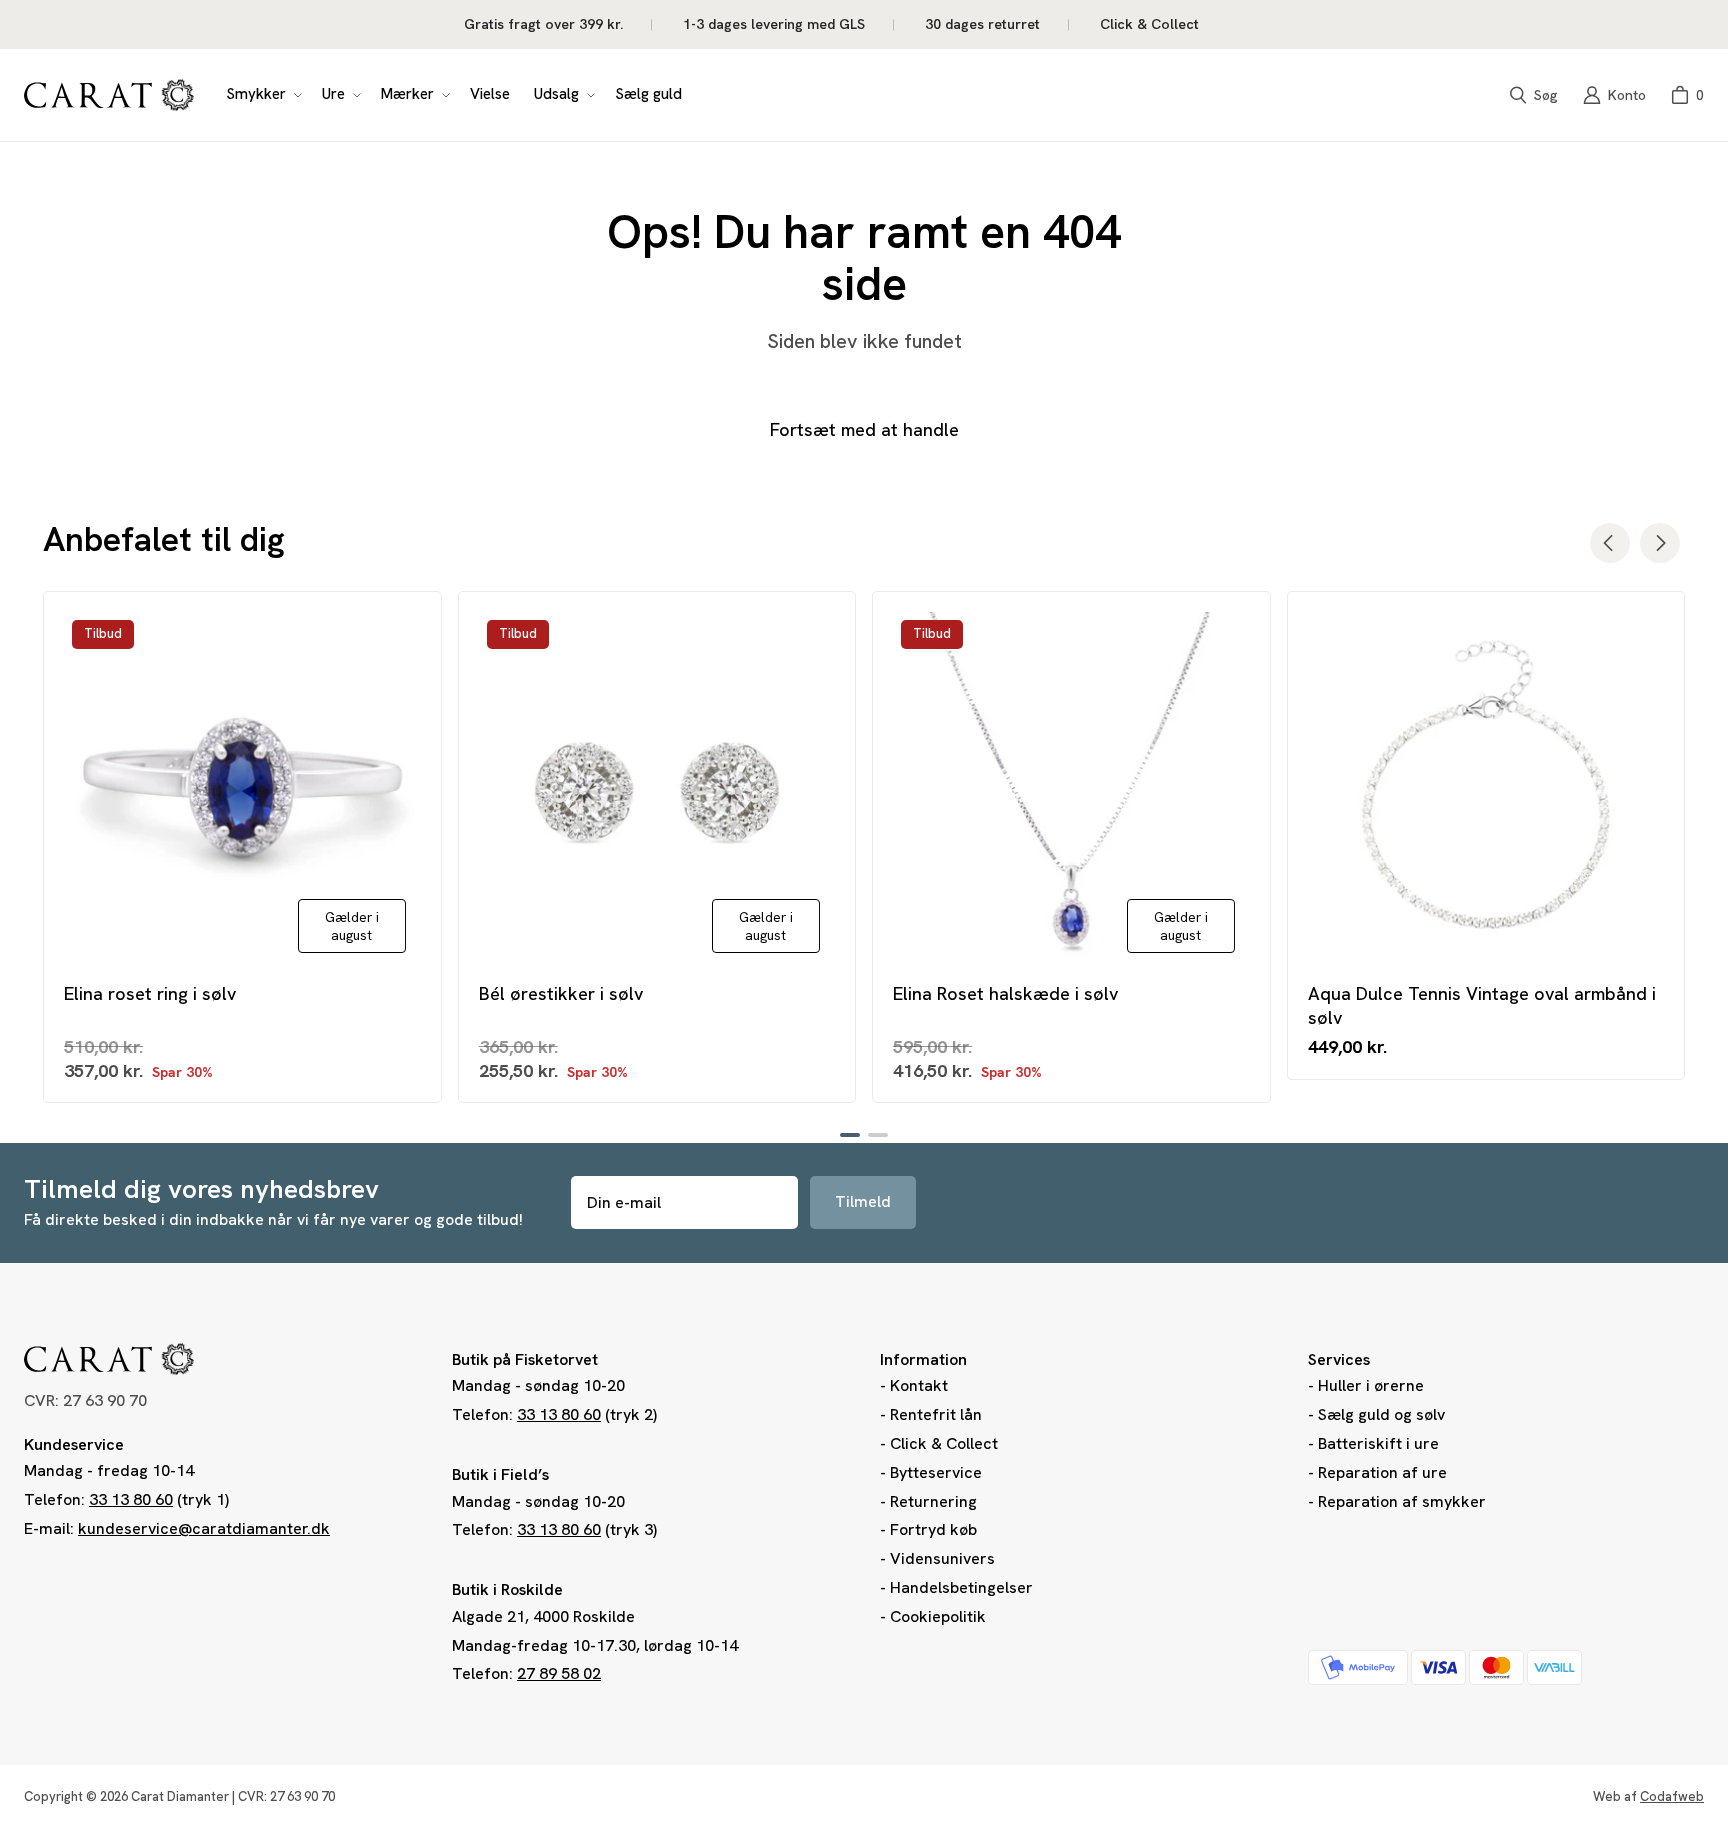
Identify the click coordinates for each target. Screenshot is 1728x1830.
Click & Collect (944, 1443)
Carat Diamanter (180, 1796)
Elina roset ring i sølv (150, 993)
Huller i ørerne (1371, 1385)
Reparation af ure (1382, 1472)
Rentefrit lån (936, 1414)
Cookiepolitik (938, 1616)
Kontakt (919, 1385)
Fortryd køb (933, 1529)
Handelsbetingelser (961, 1587)
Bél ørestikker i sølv (561, 993)
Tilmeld (863, 1201)
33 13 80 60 (131, 1499)
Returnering (933, 1501)
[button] (262, 95)
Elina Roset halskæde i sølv (1005, 993)
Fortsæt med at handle (864, 429)
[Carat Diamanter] (109, 95)
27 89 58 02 (559, 1673)
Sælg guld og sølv (1381, 1414)
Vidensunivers (942, 1558)
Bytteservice (936, 1472)
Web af (1648, 1796)
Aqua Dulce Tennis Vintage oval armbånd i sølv (1482, 1005)
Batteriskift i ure (1378, 1443)
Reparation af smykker (1402, 1501)
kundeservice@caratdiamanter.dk (204, 1528)
